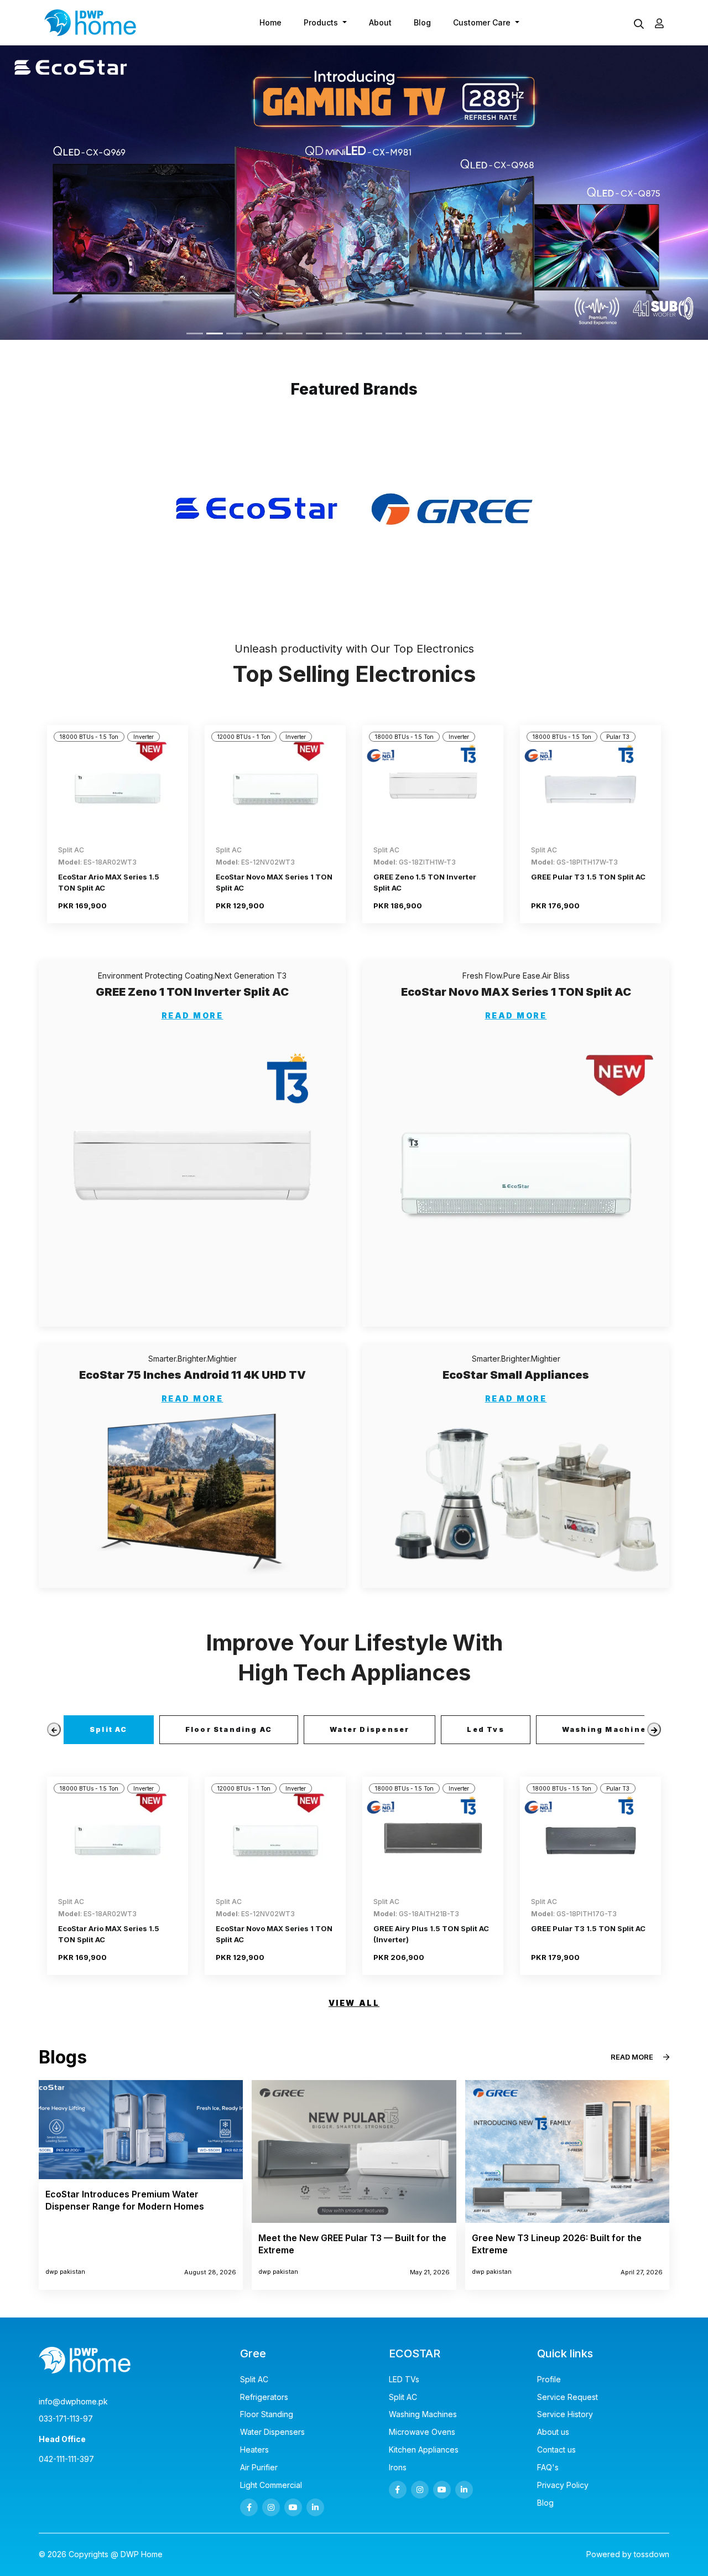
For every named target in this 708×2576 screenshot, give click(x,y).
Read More (632, 2057)
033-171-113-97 (66, 2419)
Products (322, 22)
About (380, 22)
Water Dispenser (369, 1729)
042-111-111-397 (66, 2459)
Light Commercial (271, 2485)
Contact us (556, 2450)
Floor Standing (267, 2414)
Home (270, 22)
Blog (422, 22)
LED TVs (404, 2380)
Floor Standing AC (229, 1729)
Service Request (568, 2397)
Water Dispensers (272, 2432)
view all (354, 2003)
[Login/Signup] (659, 23)
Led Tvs (485, 1729)
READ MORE (192, 1016)
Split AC (109, 1729)
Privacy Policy (563, 2485)
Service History (565, 2414)
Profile (549, 2380)
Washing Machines (423, 2414)
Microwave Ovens (422, 2432)
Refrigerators (264, 2397)
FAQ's (548, 2468)
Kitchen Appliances (424, 2450)
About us (553, 2432)
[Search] (639, 25)
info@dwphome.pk (73, 2402)
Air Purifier (259, 2468)
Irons (398, 2468)
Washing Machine (604, 1729)
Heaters (254, 2450)
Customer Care (483, 22)
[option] (256, 509)
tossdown (652, 2554)
